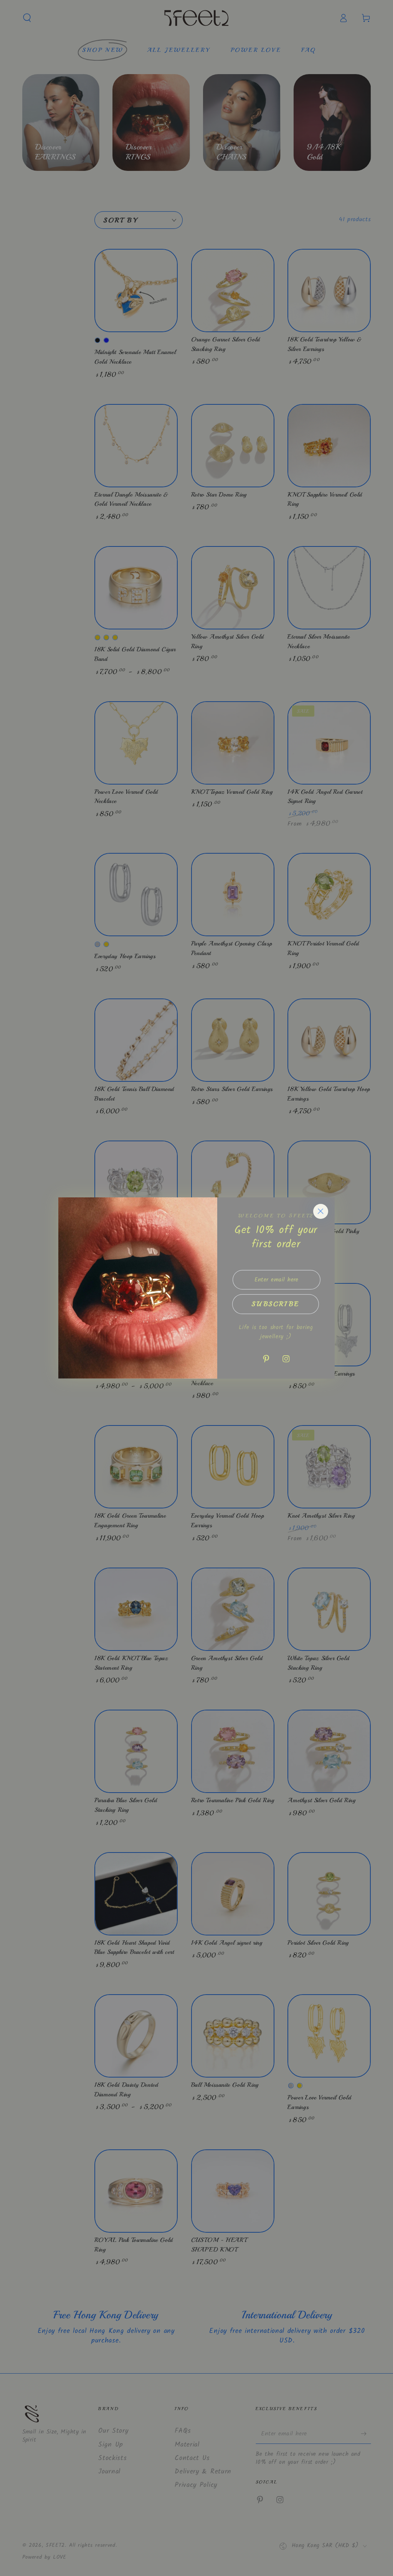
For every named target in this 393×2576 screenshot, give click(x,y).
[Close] (321, 1211)
